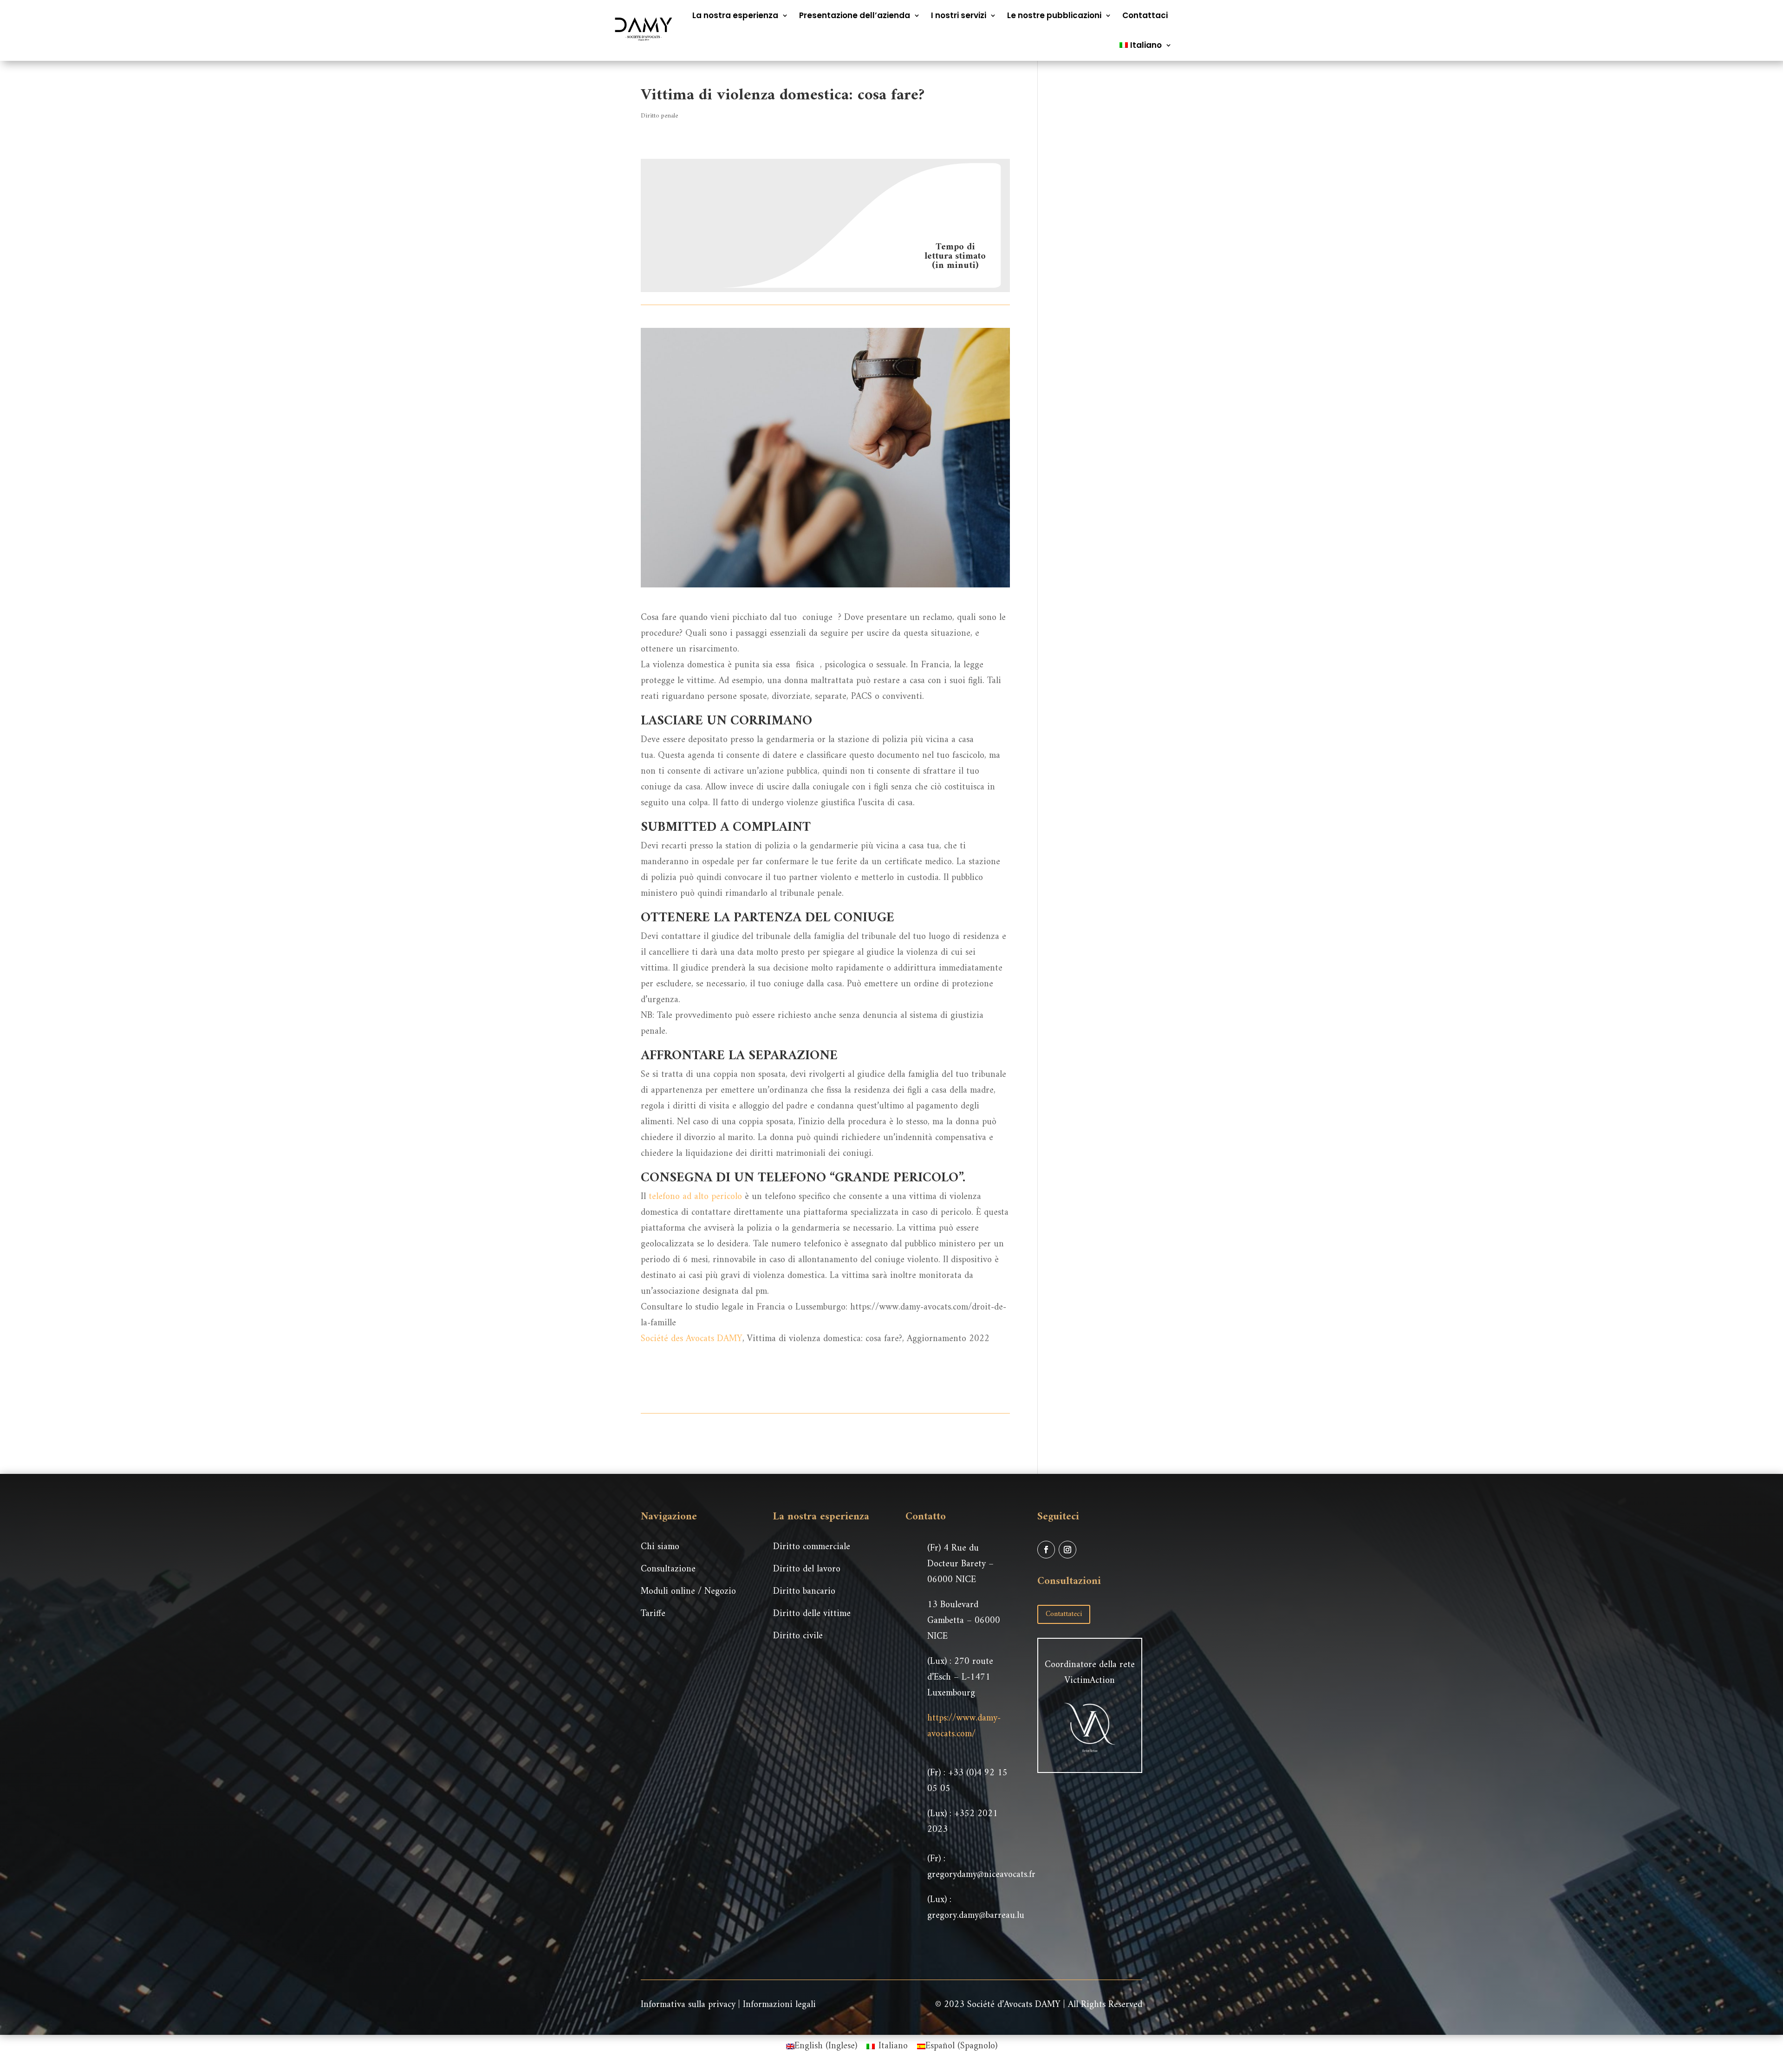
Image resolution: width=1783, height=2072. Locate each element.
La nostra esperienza (735, 15)
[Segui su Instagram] (1067, 1550)
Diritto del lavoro (807, 1569)
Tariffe (653, 1614)
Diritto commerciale (812, 1547)
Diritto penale (659, 116)
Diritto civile (798, 1636)
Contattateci (1064, 1614)
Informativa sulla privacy (688, 2005)
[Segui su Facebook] (1046, 1550)
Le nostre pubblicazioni (1054, 15)
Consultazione (668, 1569)
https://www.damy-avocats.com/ (964, 1726)
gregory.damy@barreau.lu (976, 1916)
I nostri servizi (959, 15)
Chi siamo (660, 1547)
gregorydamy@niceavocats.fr (981, 1875)
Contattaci (1145, 15)
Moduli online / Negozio (688, 1592)
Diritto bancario (804, 1592)
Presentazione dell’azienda (855, 15)
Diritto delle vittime (812, 1614)
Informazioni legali (779, 2005)
